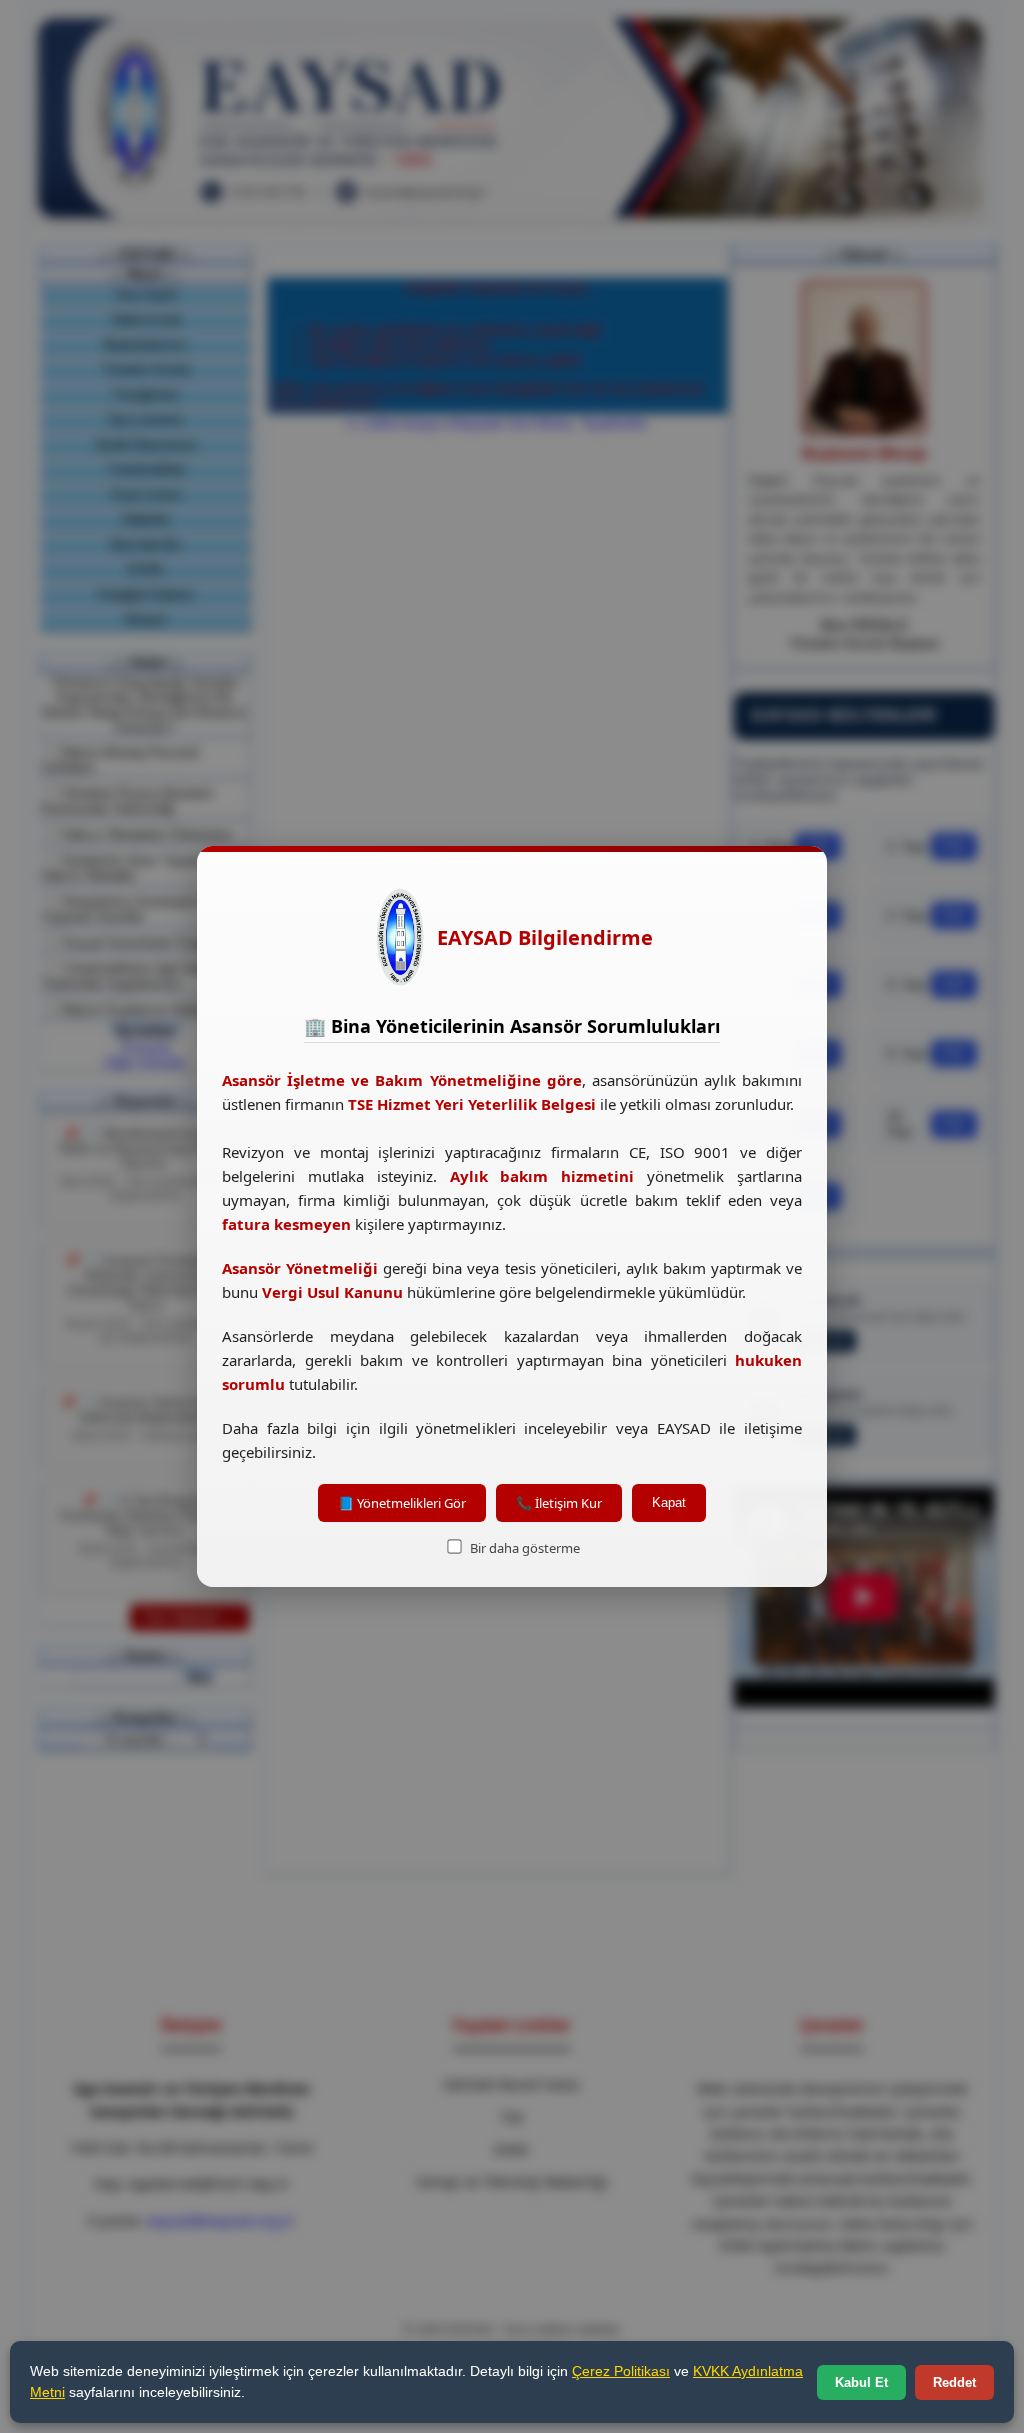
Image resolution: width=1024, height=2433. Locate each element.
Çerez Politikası (621, 2371)
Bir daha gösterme (523, 1548)
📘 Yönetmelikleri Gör (402, 1503)
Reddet (954, 2382)
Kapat (669, 1502)
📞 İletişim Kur (559, 1503)
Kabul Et (861, 2382)
